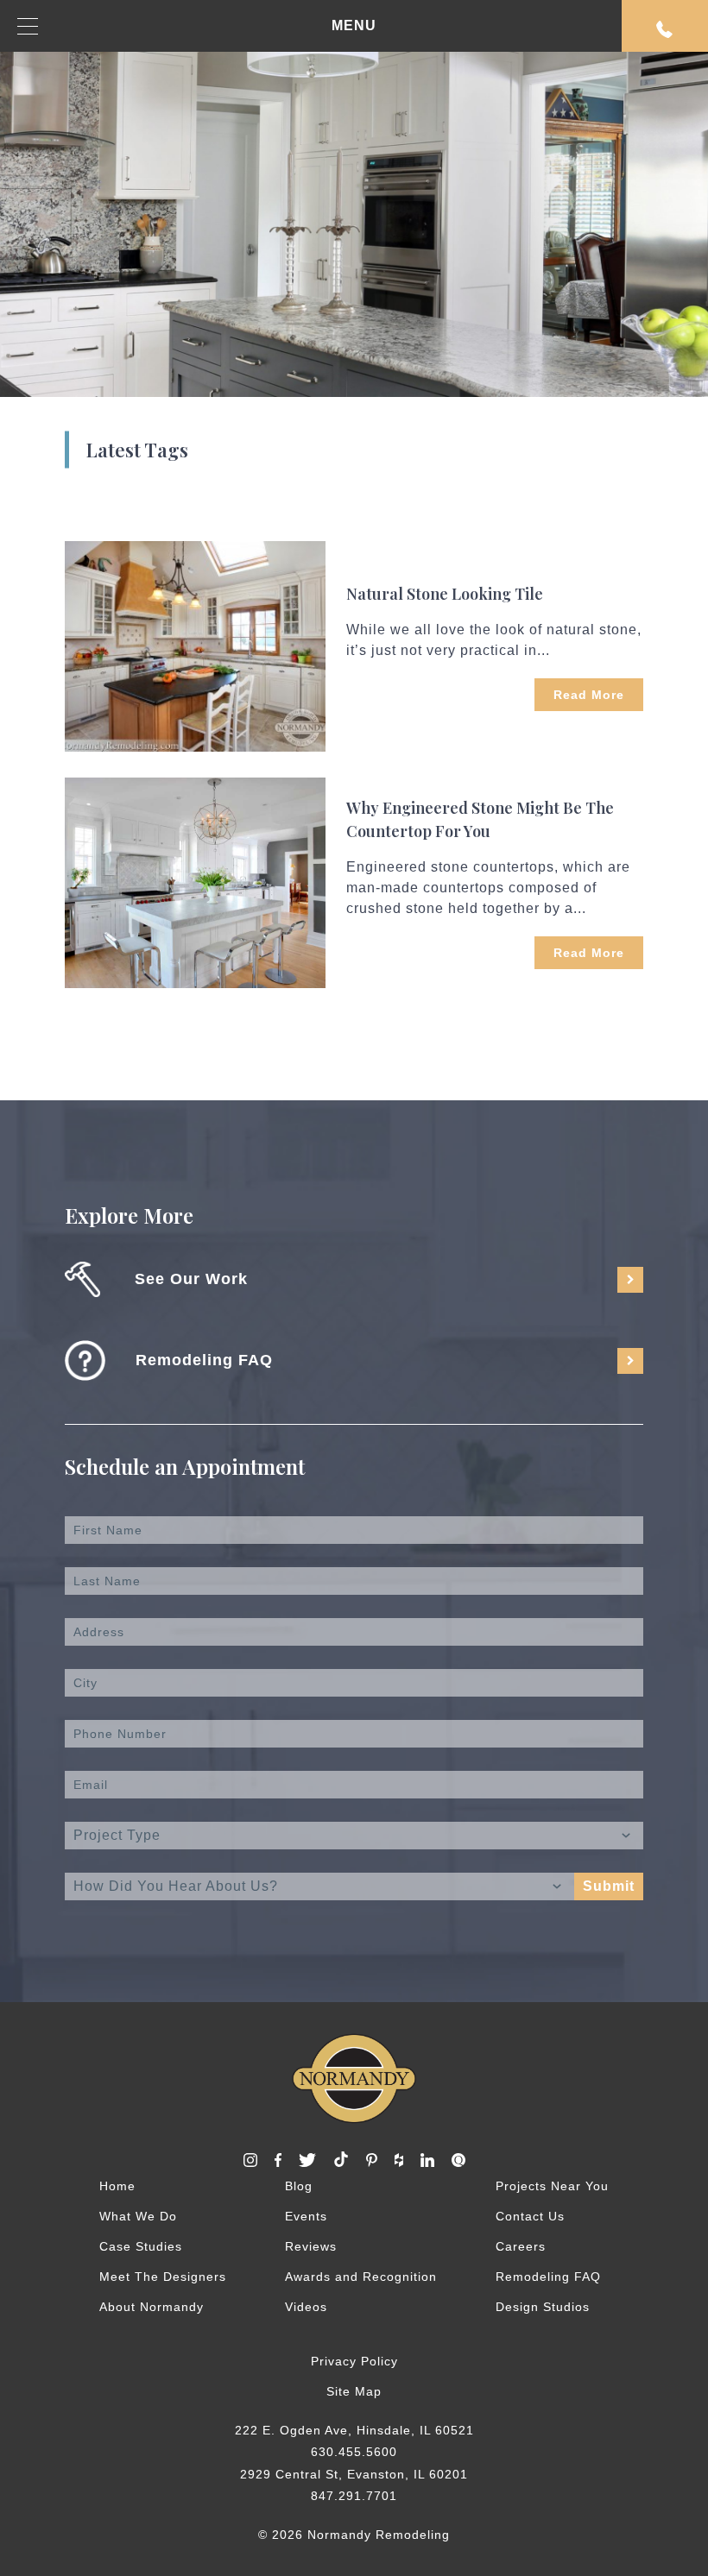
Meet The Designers (163, 2277)
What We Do (138, 2216)
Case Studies (141, 2246)
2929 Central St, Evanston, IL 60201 (354, 2474)
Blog (299, 2186)
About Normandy (152, 2307)
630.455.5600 (354, 2452)
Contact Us (530, 2216)
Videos (306, 2307)
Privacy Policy (354, 2361)
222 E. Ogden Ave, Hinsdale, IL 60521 (354, 2430)
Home (117, 2186)
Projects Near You (552, 2186)
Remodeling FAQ (548, 2277)
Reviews (311, 2246)
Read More (589, 695)
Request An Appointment (665, 26)
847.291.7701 (354, 2496)
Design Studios (543, 2307)
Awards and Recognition (361, 2277)
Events (306, 2216)
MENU (354, 25)
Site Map (354, 2391)
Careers (521, 2246)
